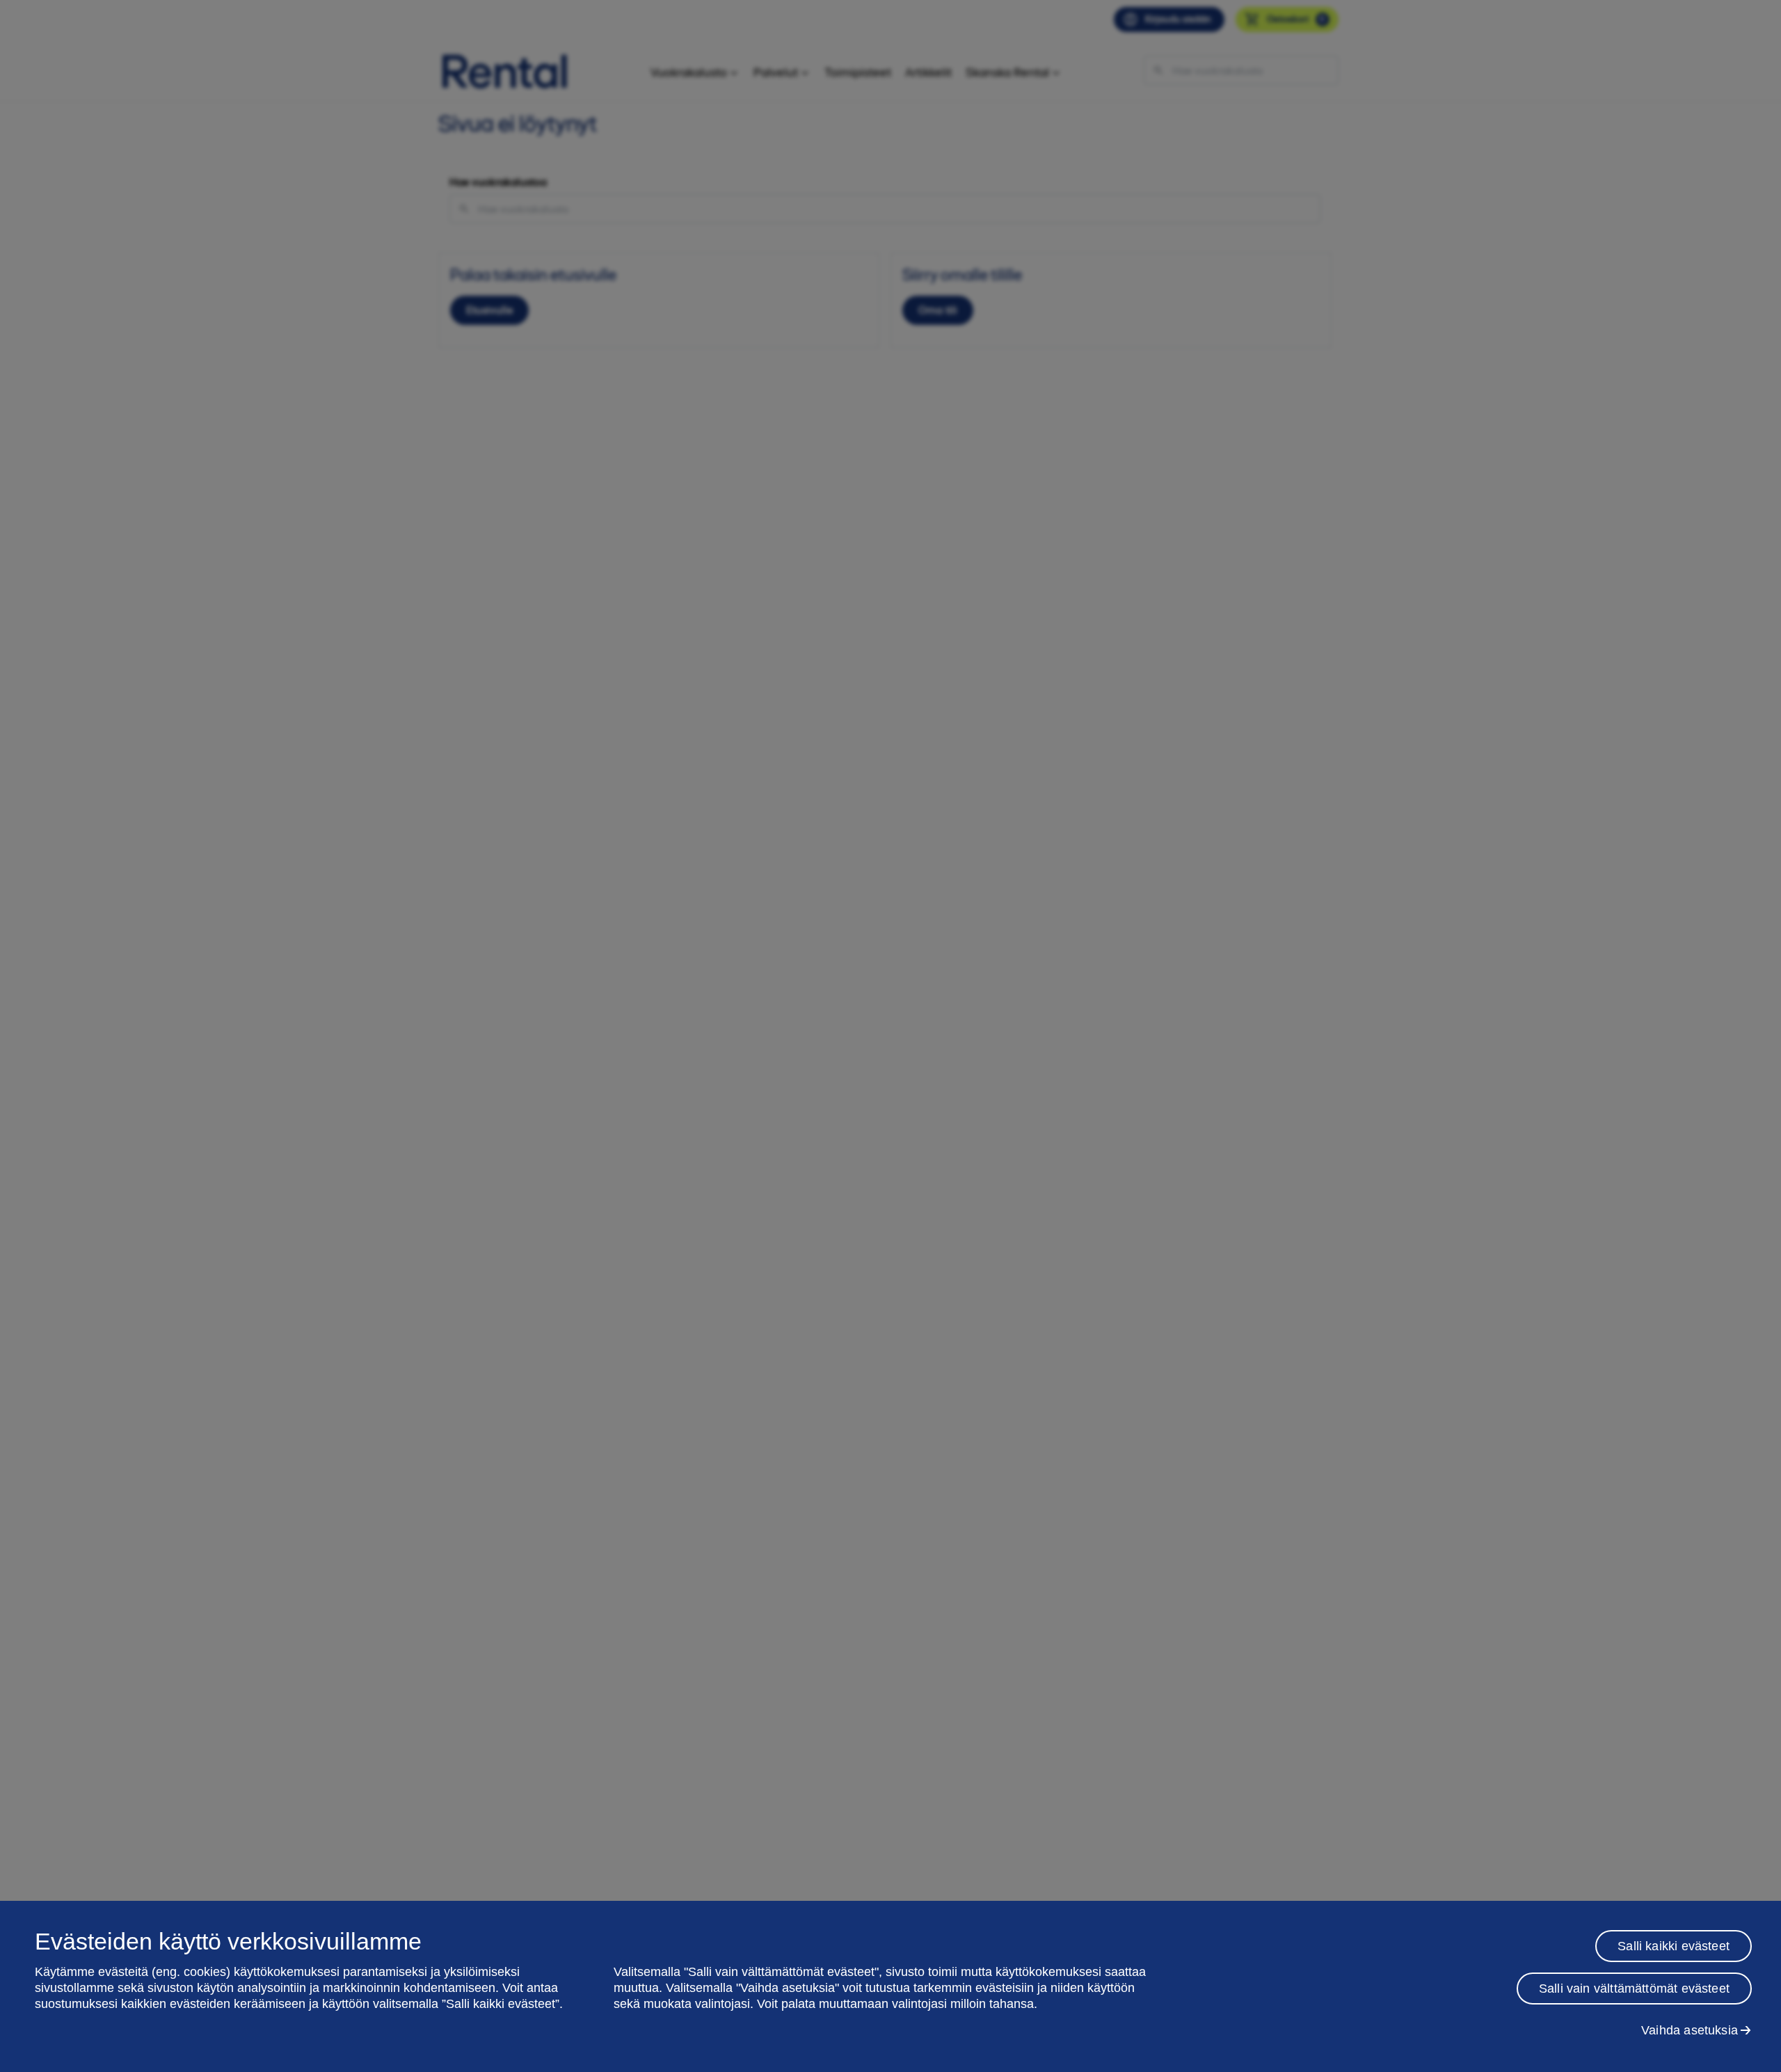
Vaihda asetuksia (1690, 2030)
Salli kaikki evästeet (1674, 1946)
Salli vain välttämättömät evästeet (1634, 1989)
